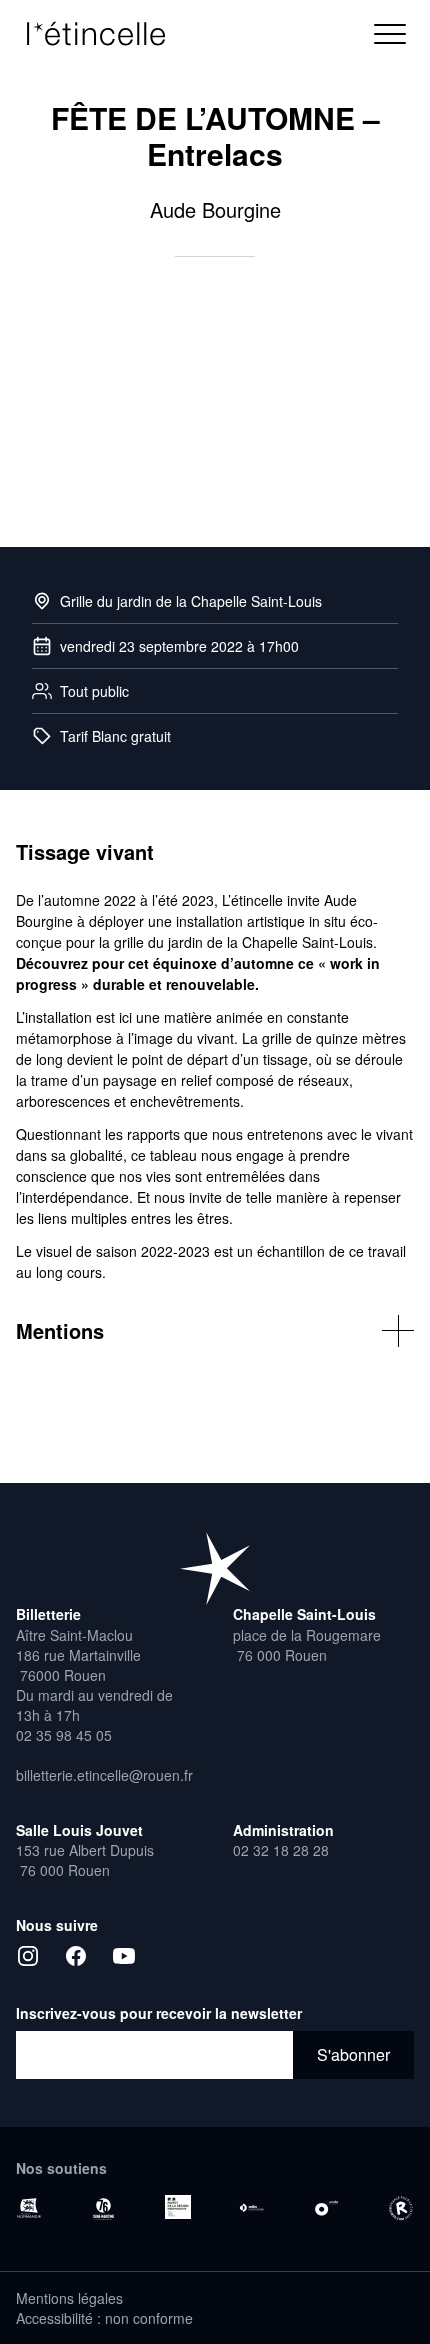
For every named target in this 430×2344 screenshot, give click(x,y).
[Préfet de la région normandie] (178, 2207)
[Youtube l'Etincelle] (124, 1956)
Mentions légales (69, 2298)
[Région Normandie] (29, 2208)
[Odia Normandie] (252, 2208)
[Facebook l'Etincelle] (76, 1956)
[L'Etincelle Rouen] (106, 34)
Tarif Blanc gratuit (115, 736)
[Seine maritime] (103, 2209)
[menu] (390, 34)
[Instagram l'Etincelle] (28, 1956)
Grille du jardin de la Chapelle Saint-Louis (191, 601)
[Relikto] (401, 2209)
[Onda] (326, 2208)
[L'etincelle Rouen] (215, 1568)
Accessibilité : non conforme (104, 2318)
